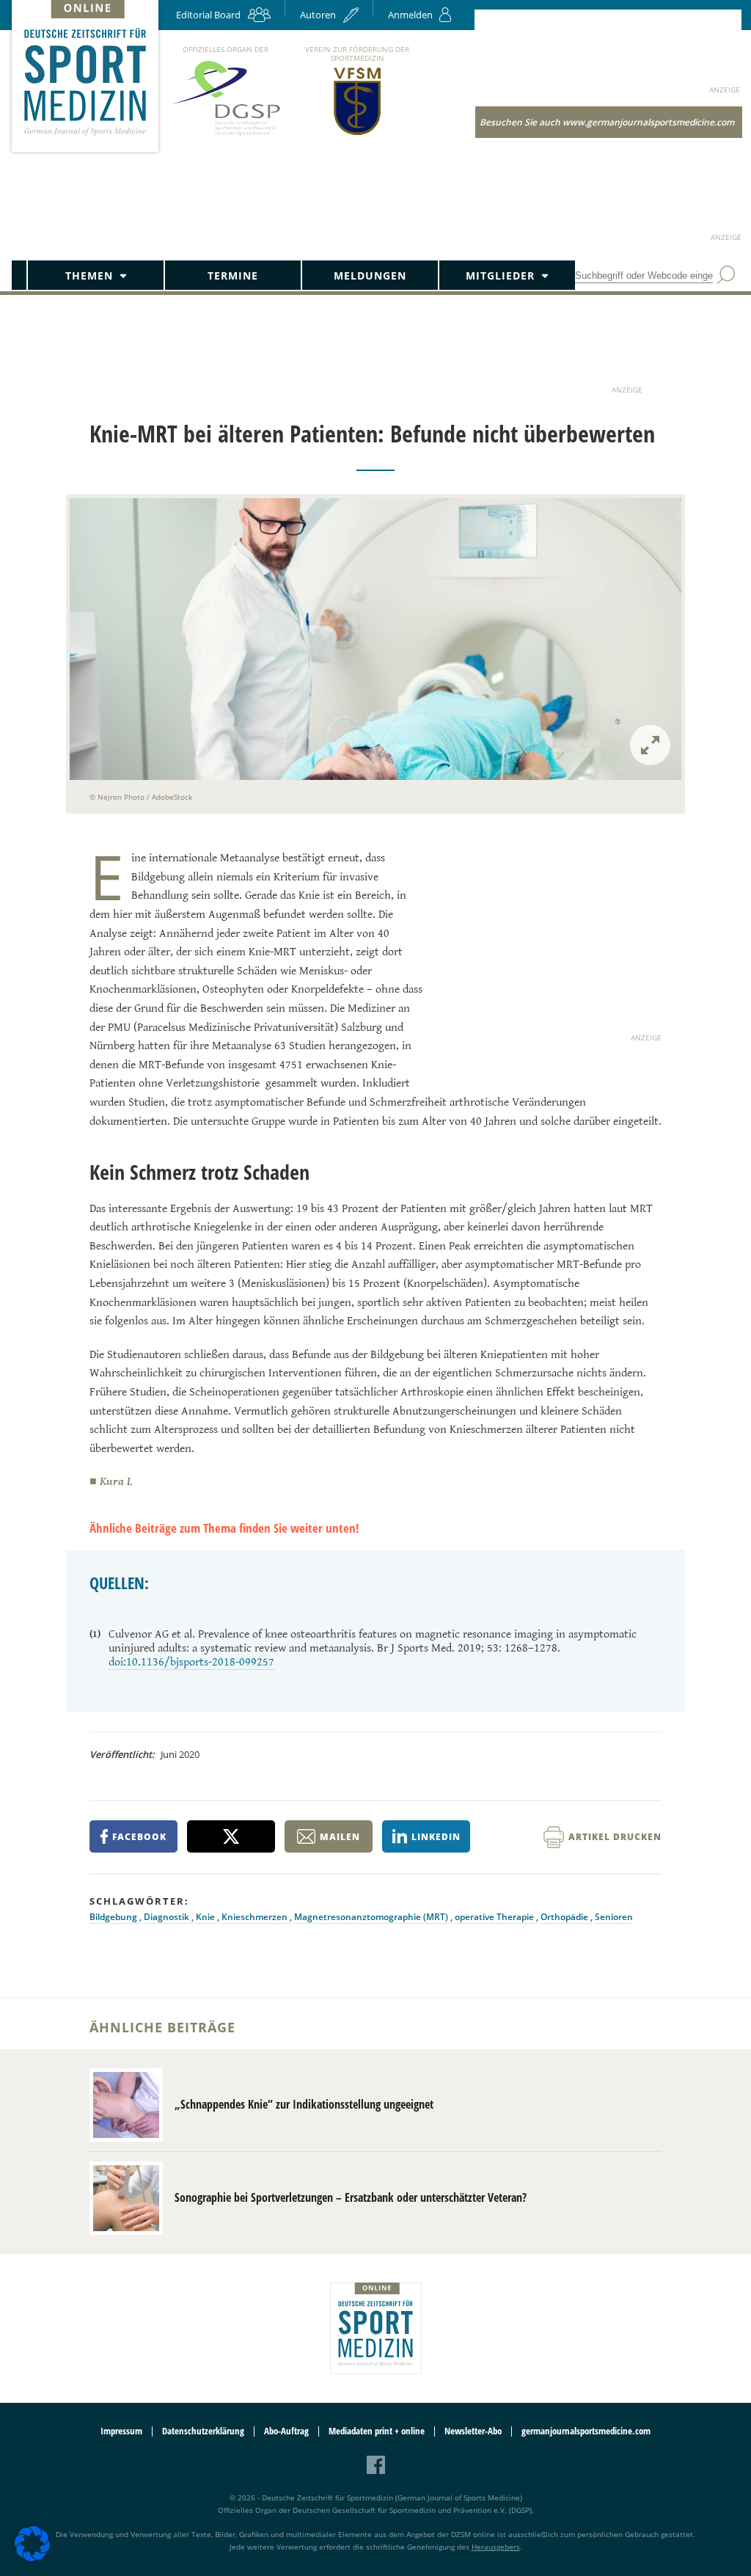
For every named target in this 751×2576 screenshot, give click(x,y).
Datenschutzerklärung (203, 2431)
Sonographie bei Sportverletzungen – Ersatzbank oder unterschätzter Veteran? (351, 2197)
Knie (206, 1917)
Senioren (614, 1917)
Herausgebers (496, 2547)
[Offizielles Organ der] (225, 135)
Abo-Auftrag (286, 2431)
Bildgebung (114, 1917)
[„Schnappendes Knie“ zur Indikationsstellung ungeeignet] (126, 2105)
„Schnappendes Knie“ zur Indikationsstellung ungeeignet (304, 2104)
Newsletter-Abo (473, 2431)
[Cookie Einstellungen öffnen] (32, 2559)
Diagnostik (168, 1917)
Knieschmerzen (256, 1917)
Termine (233, 276)
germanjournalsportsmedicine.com (586, 2431)
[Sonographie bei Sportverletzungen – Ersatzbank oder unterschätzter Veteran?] (126, 2198)
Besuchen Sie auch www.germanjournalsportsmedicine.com (607, 122)
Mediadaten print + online (377, 2431)
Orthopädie (565, 1917)
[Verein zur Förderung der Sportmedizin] (358, 134)
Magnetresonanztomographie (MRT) (372, 1917)
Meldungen (370, 276)
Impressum (121, 2431)
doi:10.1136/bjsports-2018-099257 (191, 1662)
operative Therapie (495, 1917)
